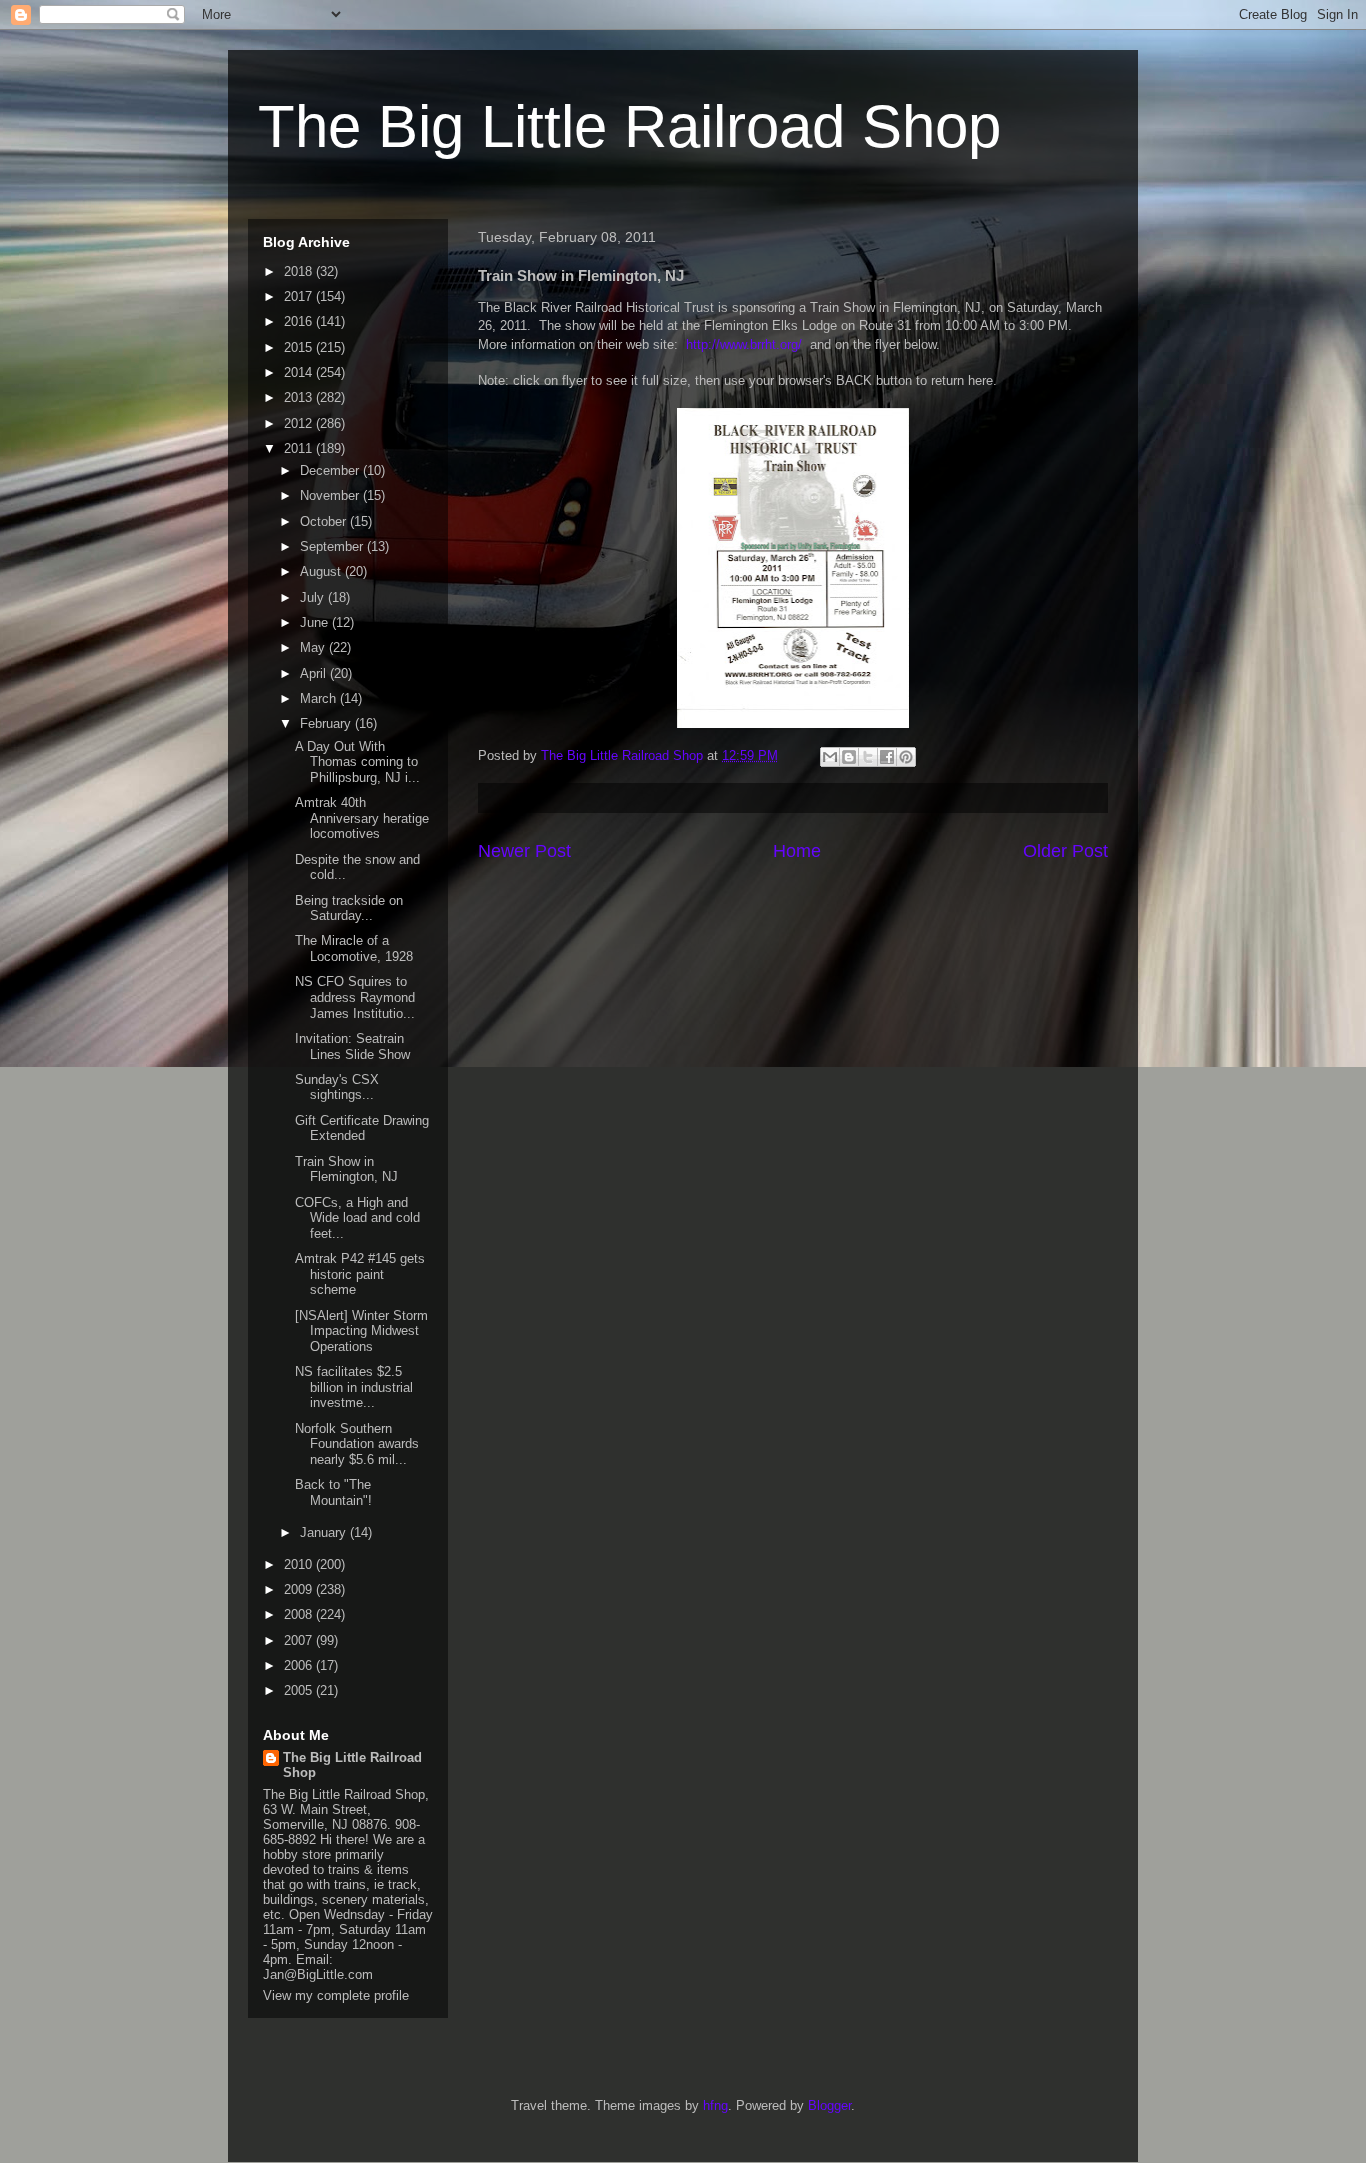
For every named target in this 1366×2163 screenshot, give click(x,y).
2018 (300, 271)
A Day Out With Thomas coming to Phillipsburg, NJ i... (357, 762)
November (331, 495)
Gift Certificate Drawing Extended (362, 1128)
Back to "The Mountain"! (333, 1492)
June (316, 622)
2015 (300, 347)
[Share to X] (868, 757)
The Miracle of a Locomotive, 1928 (354, 948)
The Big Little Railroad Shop (629, 126)
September (333, 546)
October (325, 521)
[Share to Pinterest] (906, 757)
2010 (300, 1564)
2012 (300, 423)
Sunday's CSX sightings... (337, 1087)
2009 (300, 1589)
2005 (300, 1690)
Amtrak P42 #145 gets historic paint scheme (360, 1274)
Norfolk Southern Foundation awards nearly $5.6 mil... (357, 1444)
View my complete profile (336, 1995)
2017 (300, 296)
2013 (300, 397)
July (314, 597)
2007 (300, 1640)
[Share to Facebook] (887, 757)
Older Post (1065, 851)
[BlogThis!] (849, 757)
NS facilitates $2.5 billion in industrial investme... (354, 1387)
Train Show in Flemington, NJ (346, 1169)
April (315, 673)
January (325, 1532)
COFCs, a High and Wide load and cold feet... (357, 1218)
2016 (300, 321)
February (327, 723)
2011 (300, 448)
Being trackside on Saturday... (349, 908)
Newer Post (524, 851)
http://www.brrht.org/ (744, 344)
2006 (300, 1665)
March (320, 698)
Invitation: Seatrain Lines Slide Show (352, 1046)
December (331, 470)
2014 (300, 372)
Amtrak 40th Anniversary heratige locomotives (362, 818)
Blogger (829, 2105)
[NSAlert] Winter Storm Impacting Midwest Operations (361, 1331)
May (314, 647)
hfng (715, 2105)
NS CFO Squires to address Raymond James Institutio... (355, 997)
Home (797, 851)
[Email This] (830, 757)
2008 (300, 1614)
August (322, 571)
